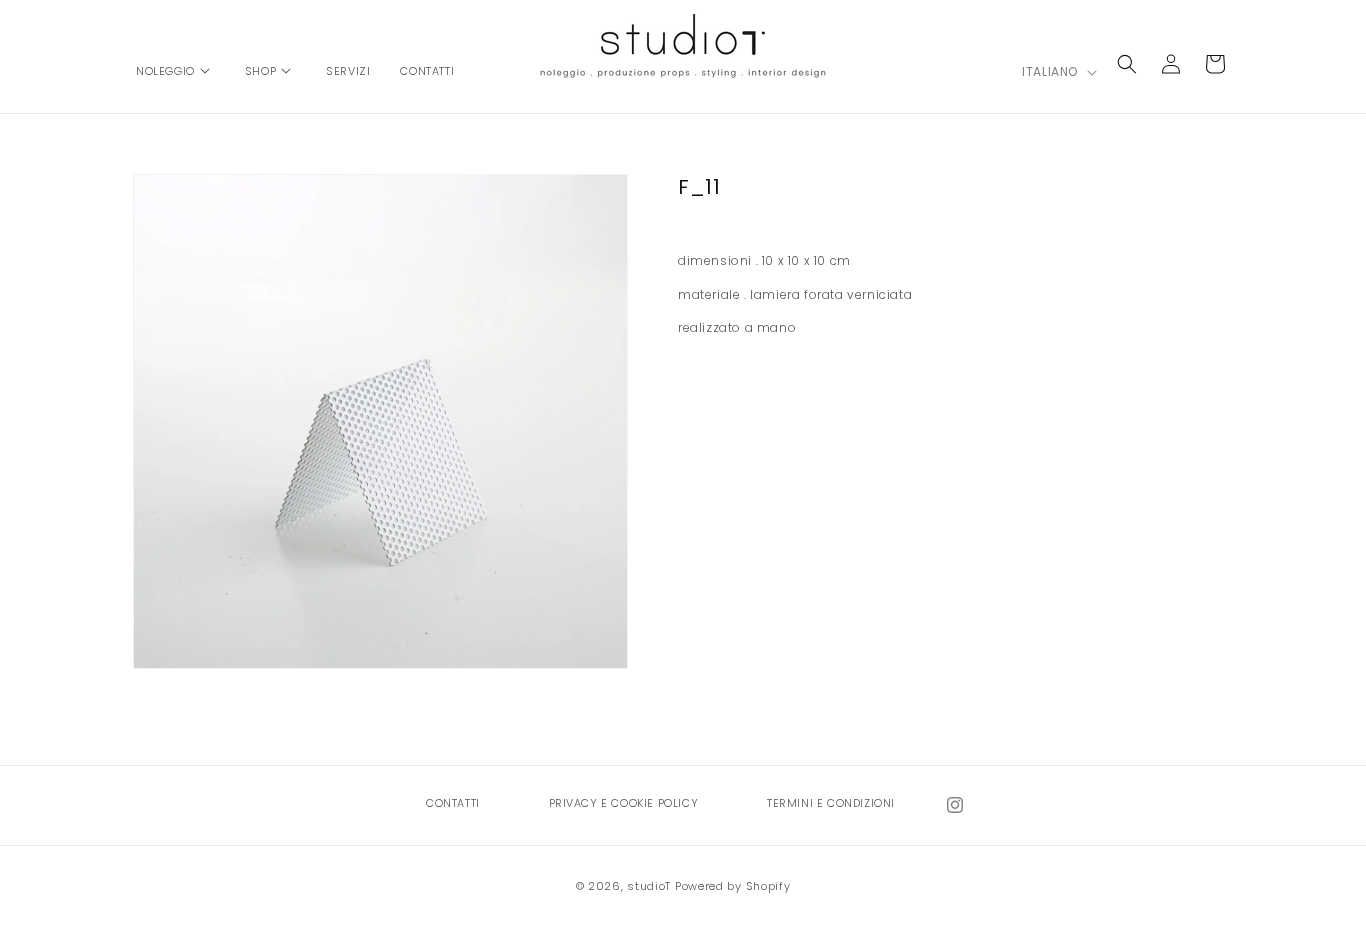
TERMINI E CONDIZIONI (831, 803)
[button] (175, 61)
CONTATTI (453, 803)
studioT (649, 886)
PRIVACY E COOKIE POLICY (624, 803)
